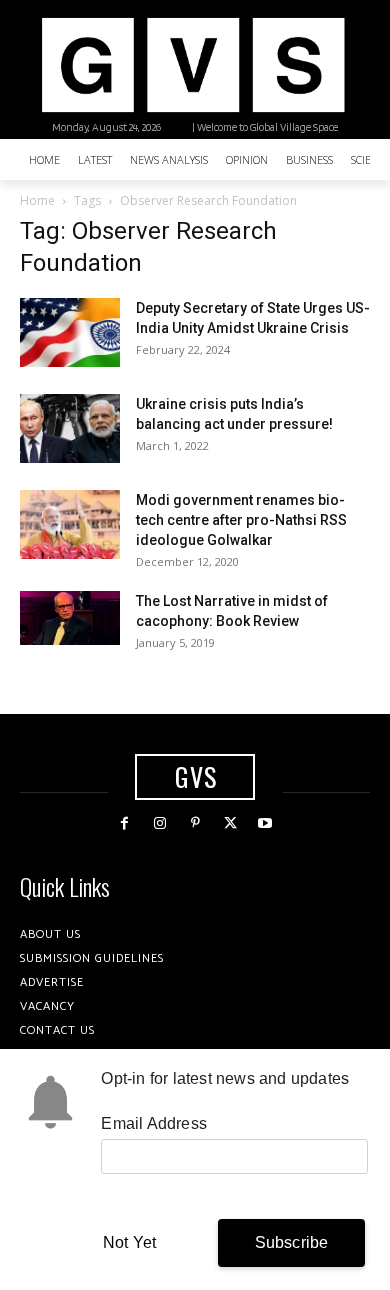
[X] (230, 823)
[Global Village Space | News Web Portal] (192, 65)
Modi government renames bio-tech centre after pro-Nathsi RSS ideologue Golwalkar (241, 520)
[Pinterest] (194, 823)
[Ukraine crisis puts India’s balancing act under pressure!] (70, 428)
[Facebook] (124, 823)
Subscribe (292, 1242)
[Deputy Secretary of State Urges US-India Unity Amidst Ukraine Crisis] (70, 332)
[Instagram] (159, 823)
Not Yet (129, 1242)
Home (37, 200)
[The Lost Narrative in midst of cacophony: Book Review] (70, 617)
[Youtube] (265, 823)
